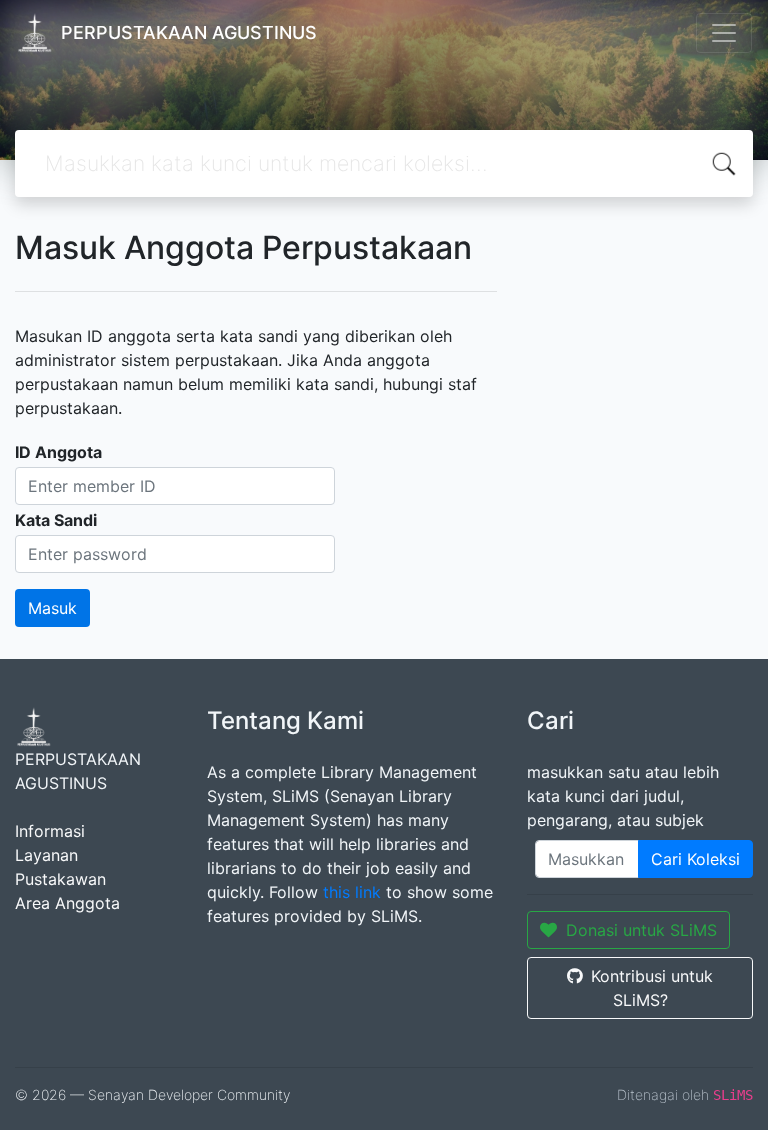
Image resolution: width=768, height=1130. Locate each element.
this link (352, 892)
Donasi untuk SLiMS (641, 930)
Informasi (50, 831)
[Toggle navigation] (724, 33)
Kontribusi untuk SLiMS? (652, 988)
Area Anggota (67, 903)
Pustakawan (60, 879)
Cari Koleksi (695, 859)
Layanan (46, 855)
